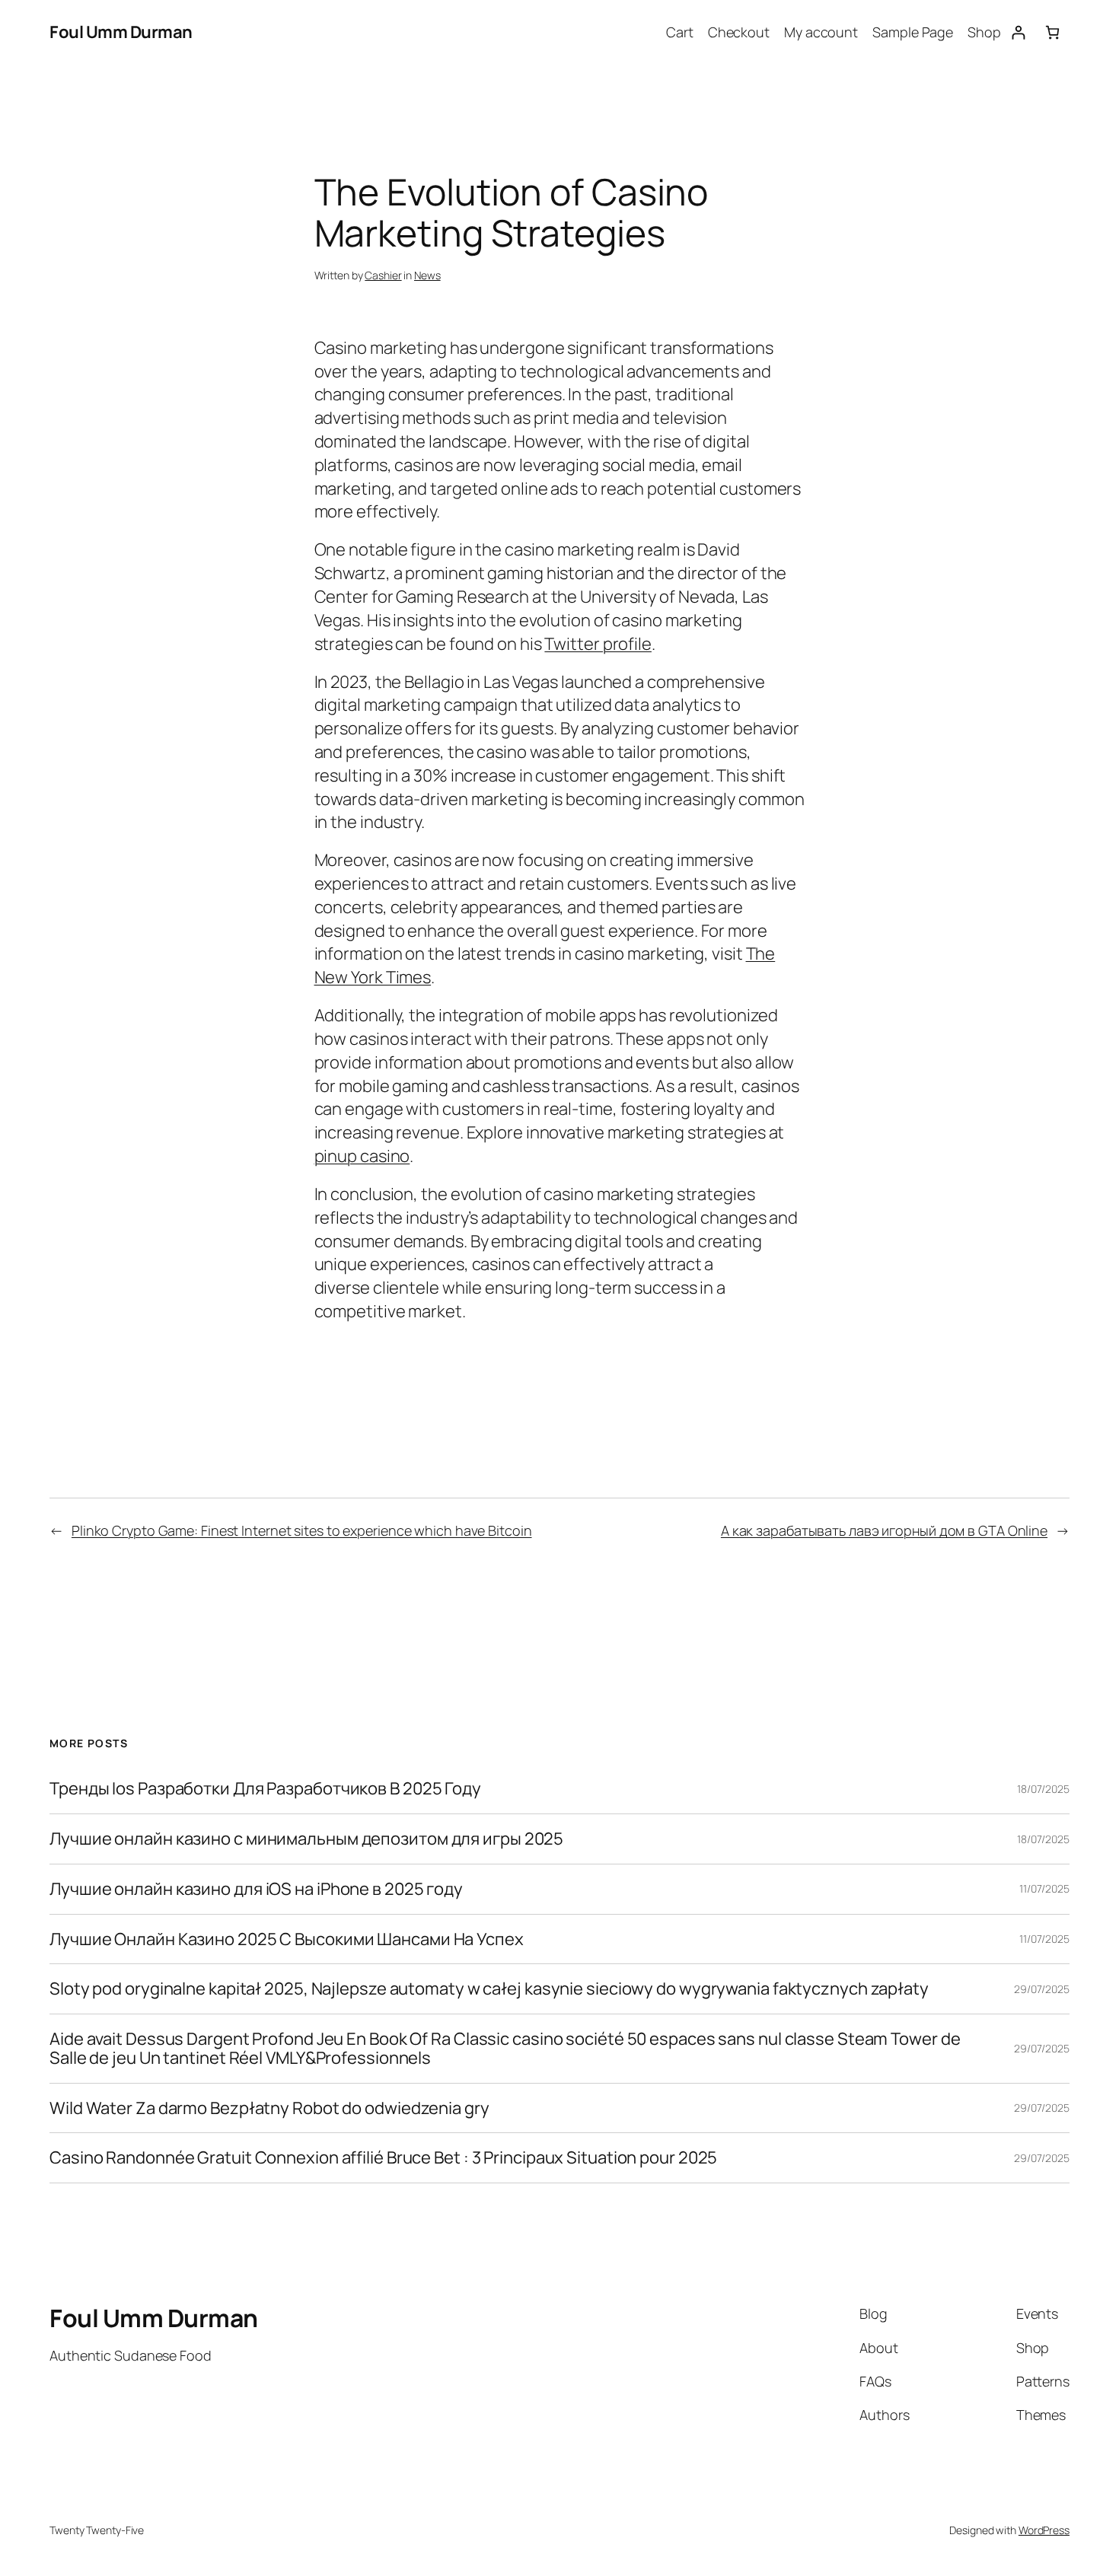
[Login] (1018, 32)
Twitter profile (598, 644)
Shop (984, 32)
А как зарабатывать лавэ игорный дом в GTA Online (884, 1530)
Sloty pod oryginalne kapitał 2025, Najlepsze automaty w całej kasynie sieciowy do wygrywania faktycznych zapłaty (489, 1989)
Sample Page (913, 32)
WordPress (1044, 2530)
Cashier (383, 275)
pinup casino (362, 1156)
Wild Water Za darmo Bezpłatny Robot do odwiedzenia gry (269, 2108)
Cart (680, 32)
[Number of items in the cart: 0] (1052, 32)
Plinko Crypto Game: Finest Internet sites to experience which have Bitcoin (302, 1530)
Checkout (739, 32)
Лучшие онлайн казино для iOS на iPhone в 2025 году (256, 1889)
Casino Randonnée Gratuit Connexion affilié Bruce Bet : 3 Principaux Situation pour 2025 (383, 2158)
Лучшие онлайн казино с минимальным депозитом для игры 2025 (306, 1839)
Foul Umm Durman (121, 32)
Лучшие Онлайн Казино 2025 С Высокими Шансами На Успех (287, 1939)
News (427, 275)
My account (821, 32)
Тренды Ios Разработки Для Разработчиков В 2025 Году (265, 1789)
